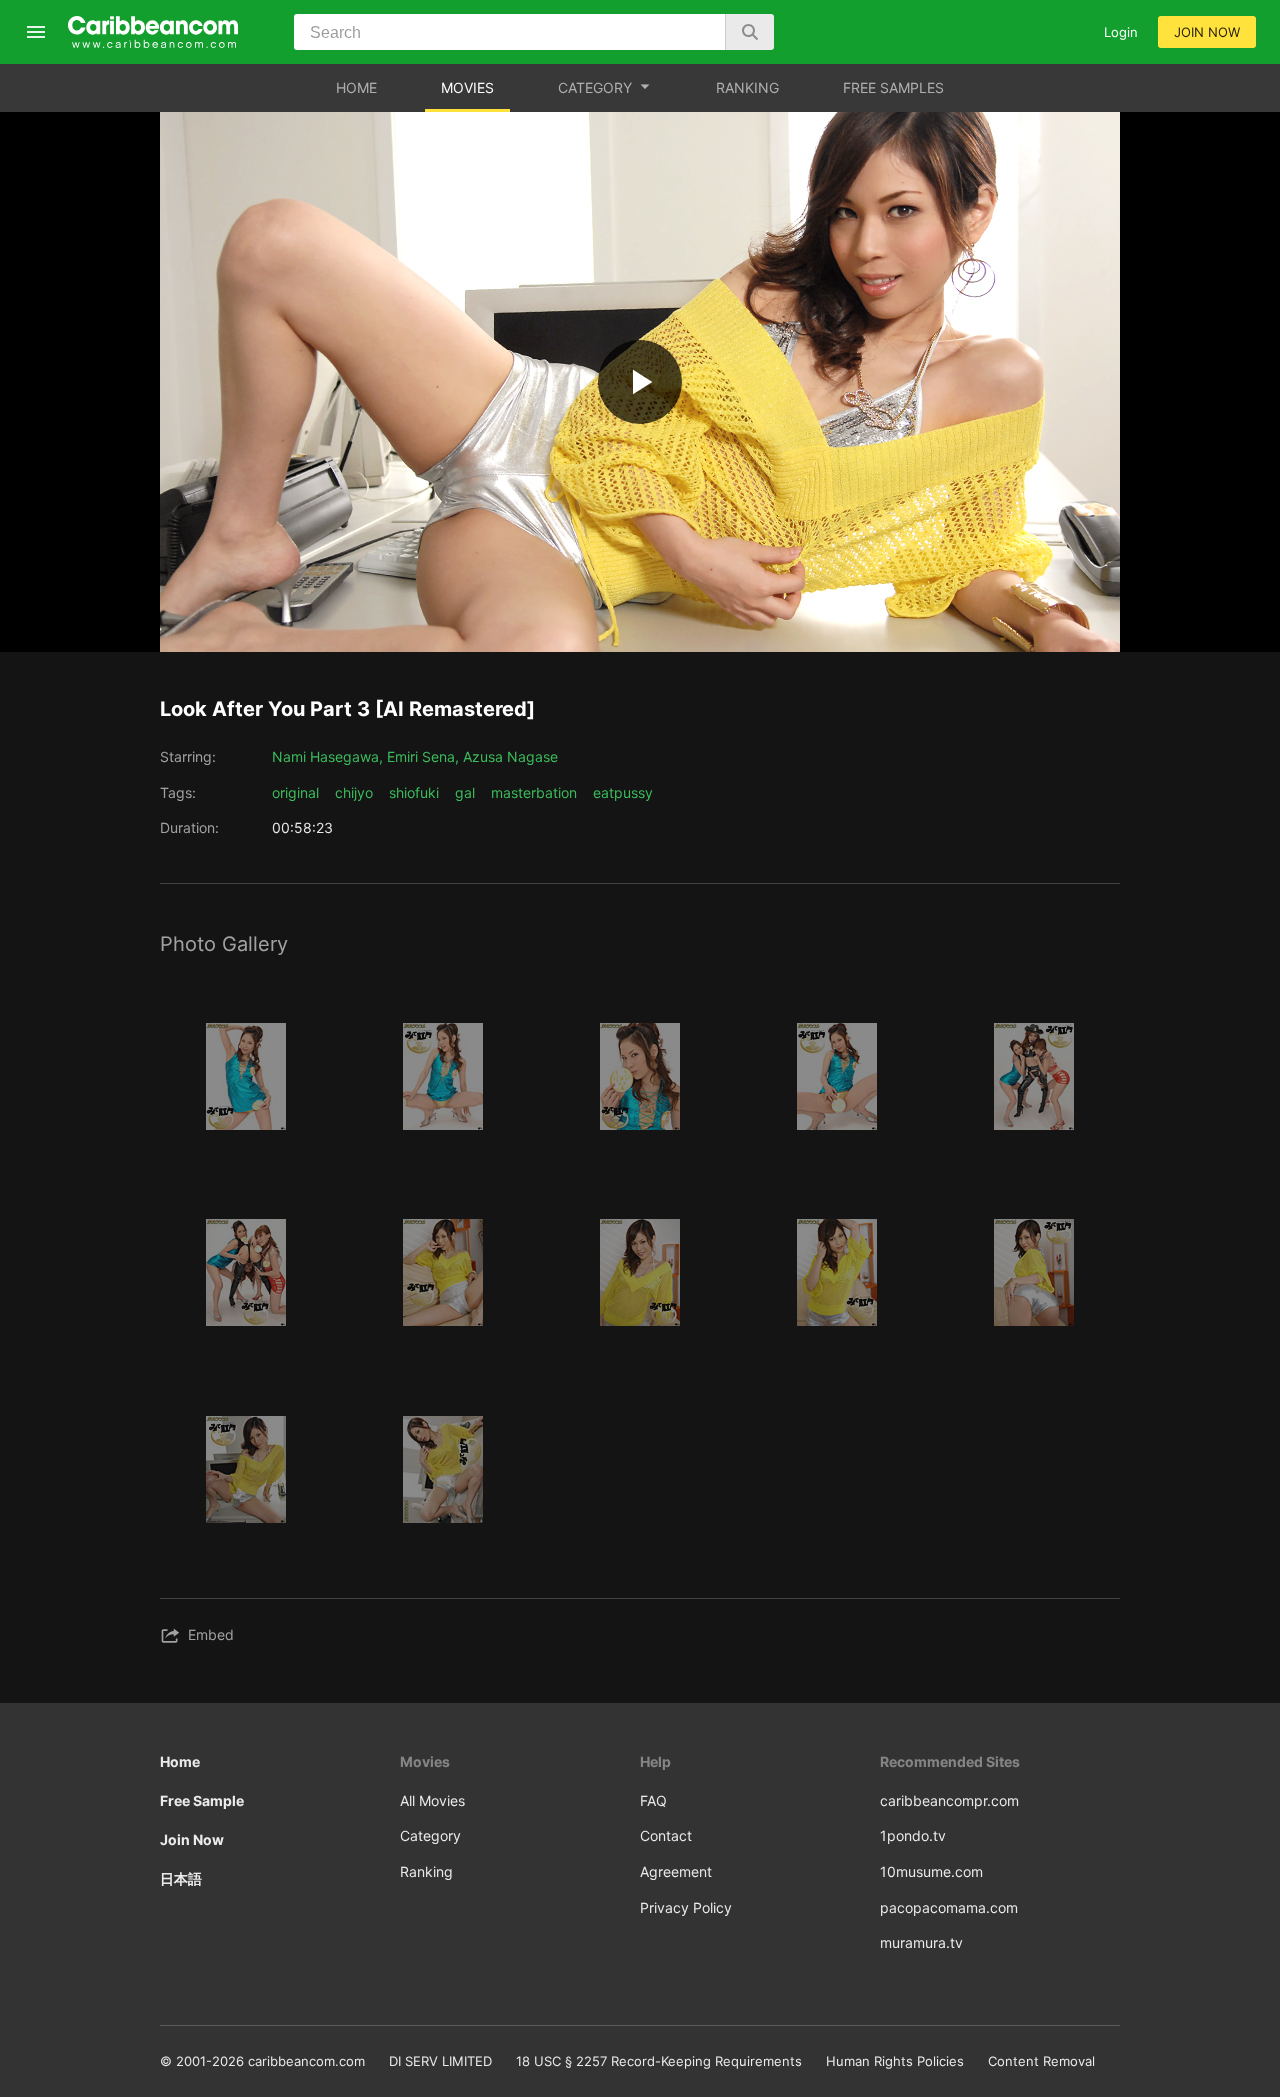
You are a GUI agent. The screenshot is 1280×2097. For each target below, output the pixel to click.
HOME (356, 87)
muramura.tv (921, 1942)
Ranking (426, 1871)
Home (180, 1761)
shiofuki (414, 792)
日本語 (181, 1878)
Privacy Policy (686, 1907)
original (295, 792)
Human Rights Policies (895, 2061)
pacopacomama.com (949, 1907)
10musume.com (931, 1871)
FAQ (653, 1800)
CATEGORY (595, 87)
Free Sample (202, 1800)
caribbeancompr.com (949, 1800)
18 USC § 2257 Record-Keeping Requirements (659, 2061)
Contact (666, 1835)
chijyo (354, 792)
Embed (211, 1634)
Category (430, 1835)
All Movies (432, 1800)
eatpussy (623, 792)
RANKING (747, 87)
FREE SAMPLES (893, 87)
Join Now (192, 1839)
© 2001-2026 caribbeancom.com (262, 2061)
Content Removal (1041, 2061)
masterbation (534, 792)
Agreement (676, 1871)
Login (1121, 32)
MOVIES (467, 87)
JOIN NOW (1207, 32)
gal (465, 792)
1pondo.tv (913, 1835)
